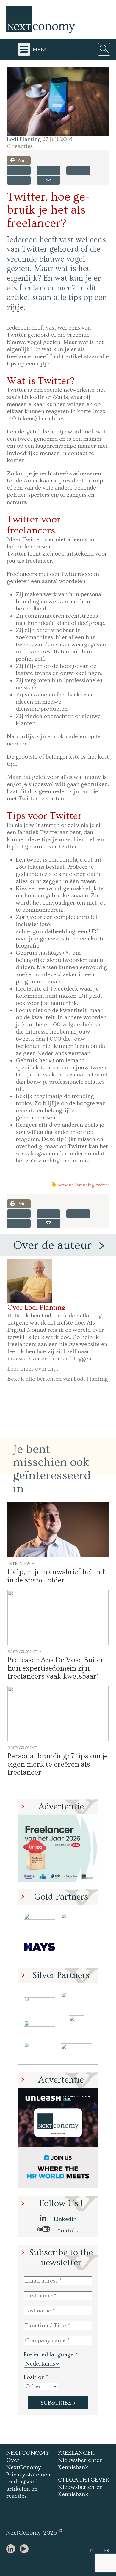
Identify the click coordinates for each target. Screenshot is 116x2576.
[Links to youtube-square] (26, 2549)
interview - (21, 1563)
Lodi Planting (24, 139)
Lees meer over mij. (33, 1369)
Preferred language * (51, 2354)
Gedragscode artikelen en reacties (23, 2489)
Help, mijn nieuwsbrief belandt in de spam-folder (57, 1576)
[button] (58, 101)
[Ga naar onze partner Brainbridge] (40, 1921)
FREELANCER (76, 2453)
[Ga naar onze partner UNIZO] (76, 1999)
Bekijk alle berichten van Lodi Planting (58, 1379)
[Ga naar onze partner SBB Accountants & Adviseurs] (76, 2051)
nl (93, 2550)
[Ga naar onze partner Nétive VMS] (76, 2025)
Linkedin (64, 2219)
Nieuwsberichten (80, 2460)
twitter (103, 1185)
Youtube (68, 2231)
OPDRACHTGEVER (84, 2480)
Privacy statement (29, 2475)
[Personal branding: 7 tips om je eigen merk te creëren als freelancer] (58, 1714)
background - (24, 1651)
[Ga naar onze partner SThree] (76, 1921)
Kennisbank (73, 2467)
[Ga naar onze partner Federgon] (40, 2051)
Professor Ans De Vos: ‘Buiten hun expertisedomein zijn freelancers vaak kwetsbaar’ (56, 1668)
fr (106, 2550)
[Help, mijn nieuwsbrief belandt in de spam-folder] (58, 1530)
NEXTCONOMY (28, 2453)
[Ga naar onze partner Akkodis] (40, 1999)
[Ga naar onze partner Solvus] (40, 2025)
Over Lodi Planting (36, 1308)
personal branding (76, 1185)
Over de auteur (52, 1245)
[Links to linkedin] (12, 2549)
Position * (36, 2377)
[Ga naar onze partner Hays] (40, 1947)
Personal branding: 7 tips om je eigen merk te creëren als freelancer (58, 1764)
